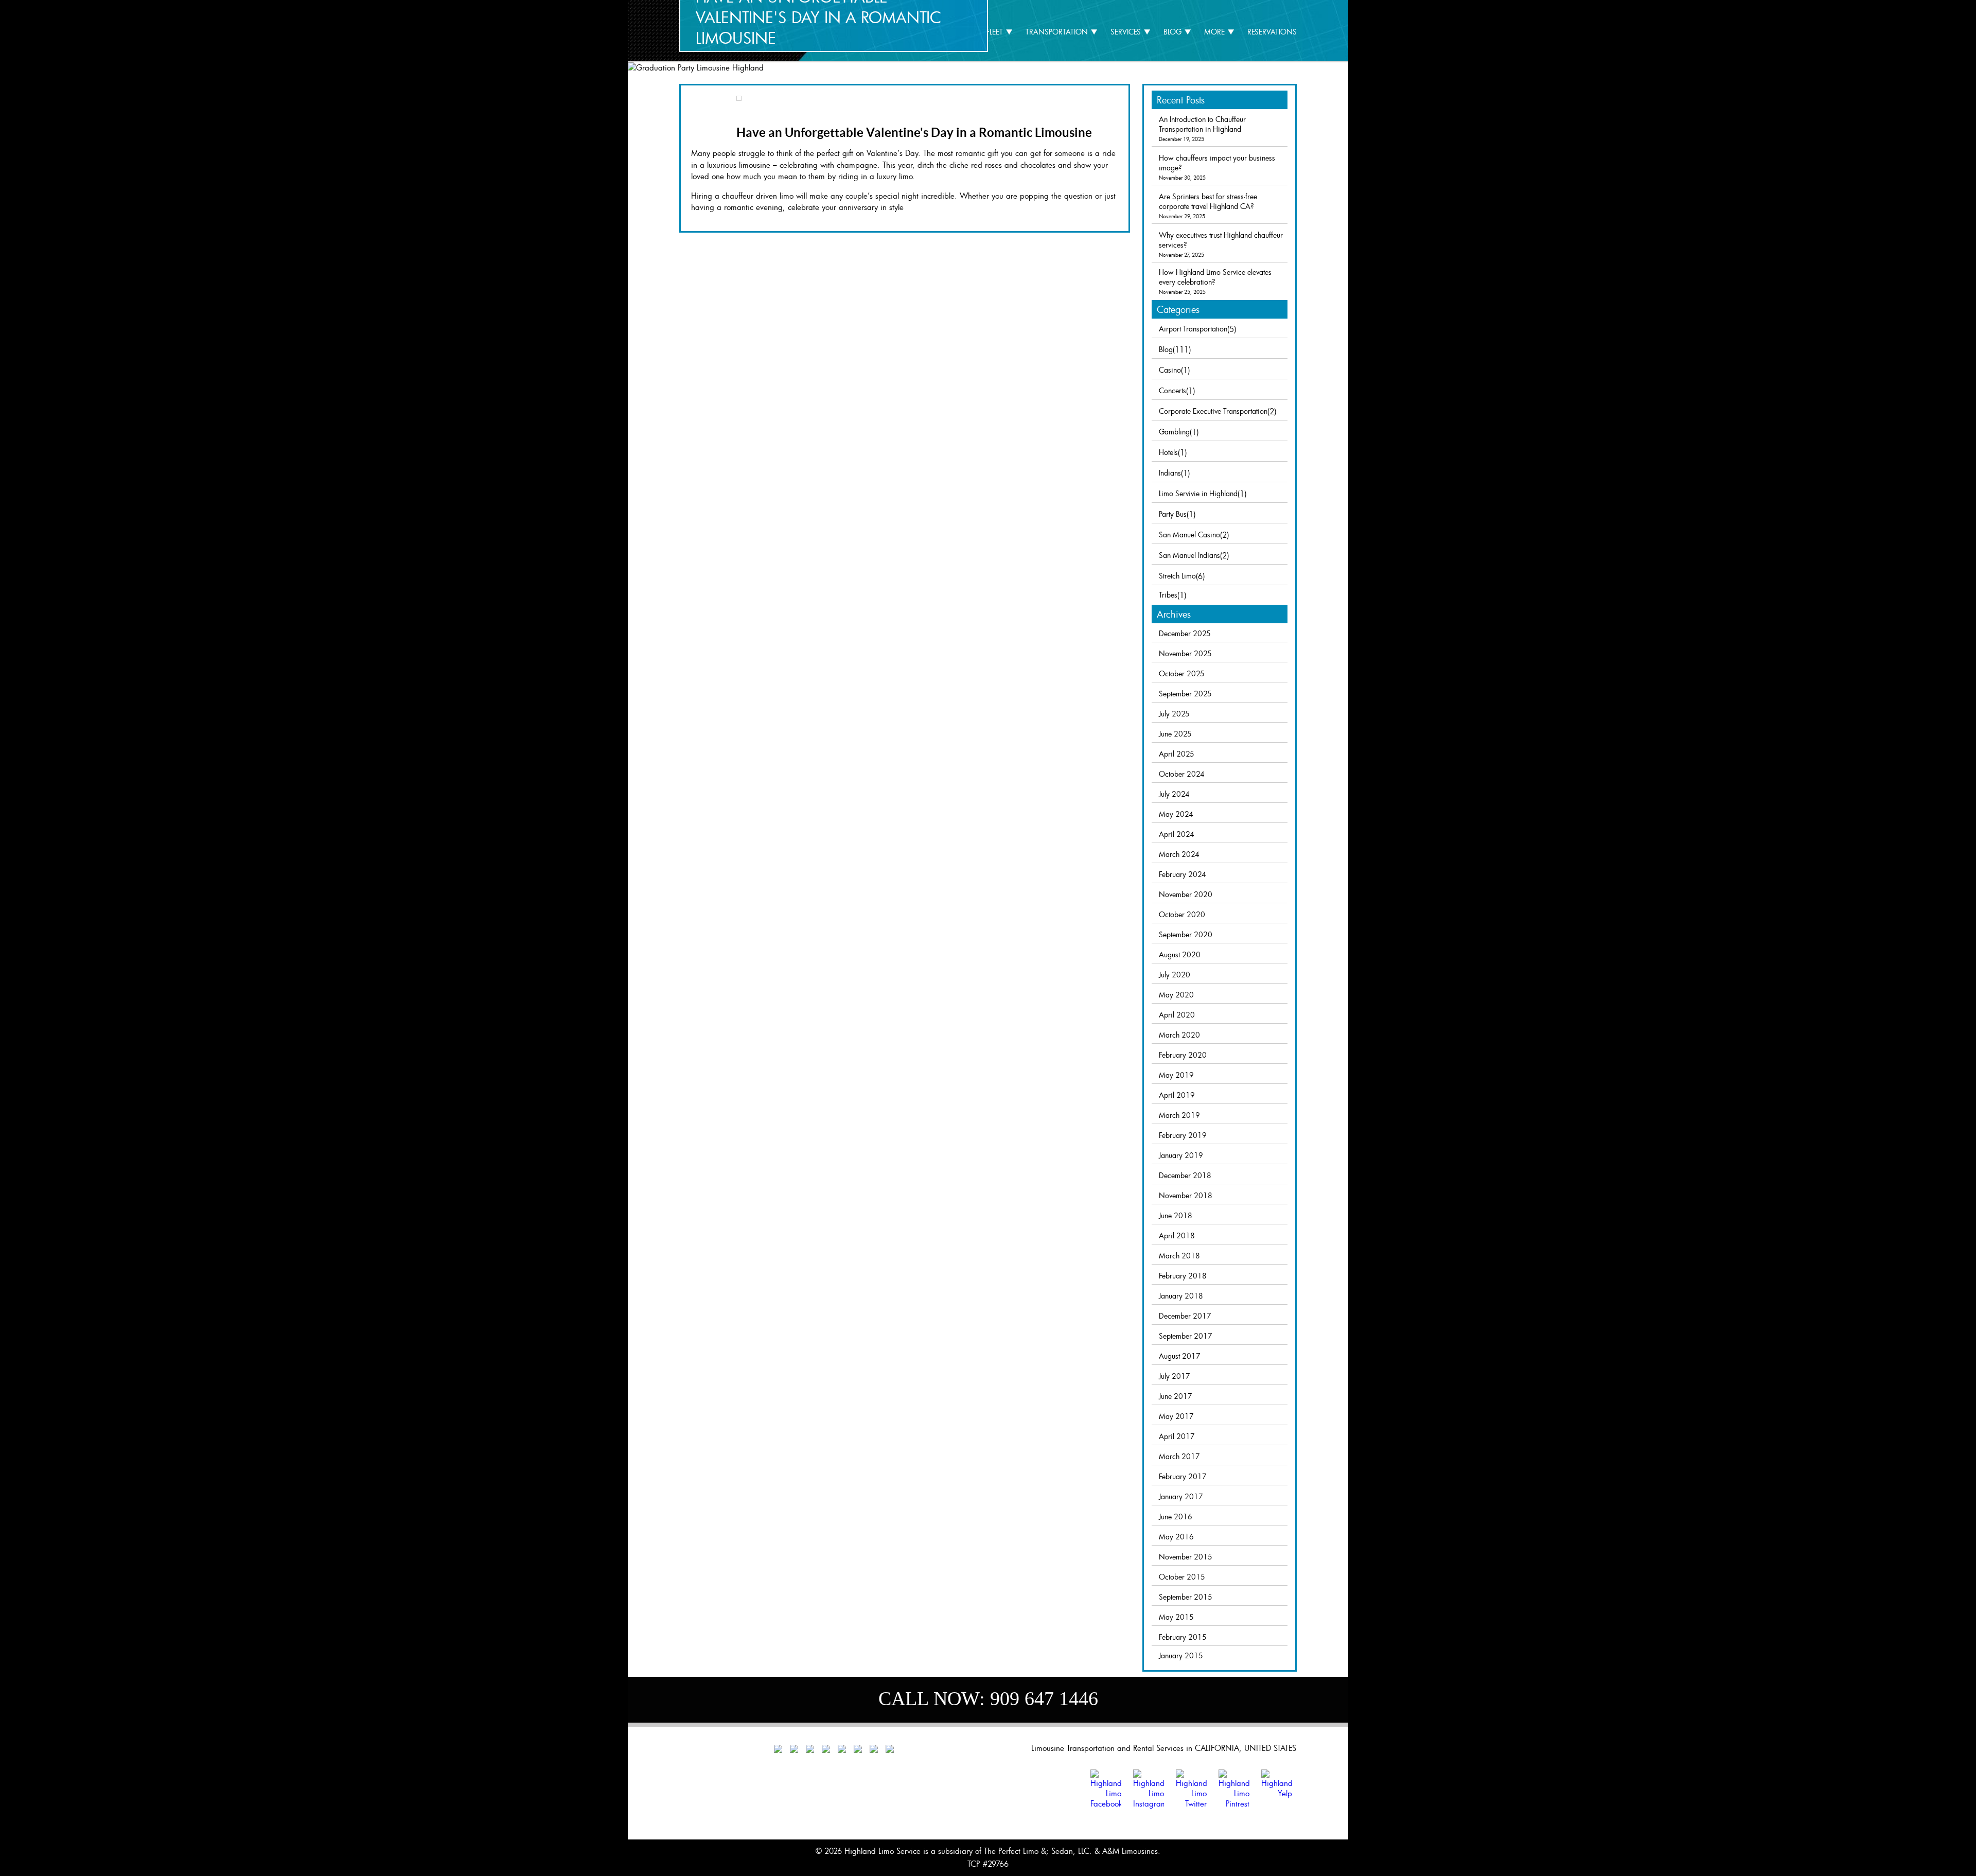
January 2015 (1181, 1655)
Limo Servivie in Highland (1198, 493)
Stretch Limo (1177, 576)
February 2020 (1183, 1055)
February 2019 (1183, 1135)
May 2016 (1176, 1537)
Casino (1170, 370)
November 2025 (1185, 653)
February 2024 (1183, 874)
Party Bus (1173, 514)
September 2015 (1186, 1597)
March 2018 (1179, 1256)
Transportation (1057, 32)
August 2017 (1180, 1356)
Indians (1170, 473)
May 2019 (1176, 1075)
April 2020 (1177, 1015)
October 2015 (1182, 1577)
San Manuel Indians (1189, 555)
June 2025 (1175, 734)
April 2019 (1177, 1095)
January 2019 (1181, 1155)
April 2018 (1177, 1235)
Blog (1172, 32)
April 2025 (1177, 754)
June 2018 (1176, 1215)
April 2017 (1177, 1436)
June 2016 (1176, 1516)
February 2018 (1183, 1276)
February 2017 (1183, 1476)
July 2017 (1175, 1376)
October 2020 (1182, 914)
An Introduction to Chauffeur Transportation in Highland (1202, 124)
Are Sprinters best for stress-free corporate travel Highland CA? (1208, 201)
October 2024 (1182, 774)
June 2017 (1176, 1396)
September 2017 (1186, 1336)
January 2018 (1181, 1296)
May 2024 (1176, 814)
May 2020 (1176, 995)
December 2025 (1185, 633)
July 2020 (1175, 975)
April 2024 (1177, 834)
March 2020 (1179, 1035)
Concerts (1172, 390)
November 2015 (1186, 1557)
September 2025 (1185, 694)
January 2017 (1181, 1496)
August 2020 (1180, 954)
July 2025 (1174, 714)
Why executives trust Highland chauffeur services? (1221, 240)
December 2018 (1185, 1175)
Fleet (994, 32)
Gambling (1174, 432)
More (1214, 32)
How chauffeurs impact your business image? (1217, 163)
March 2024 (1179, 854)
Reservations (1272, 32)
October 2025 (1182, 673)
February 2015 (1183, 1637)
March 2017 (1179, 1456)
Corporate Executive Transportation (1213, 411)
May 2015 (1176, 1617)
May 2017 (1176, 1416)
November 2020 (1186, 894)
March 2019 (1179, 1115)
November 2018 (1186, 1195)
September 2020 (1186, 934)
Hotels (1168, 452)
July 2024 (1174, 794)
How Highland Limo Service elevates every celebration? (1215, 277)
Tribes (1168, 595)
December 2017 (1185, 1316)
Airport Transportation (1193, 329)
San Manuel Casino (1189, 534)
